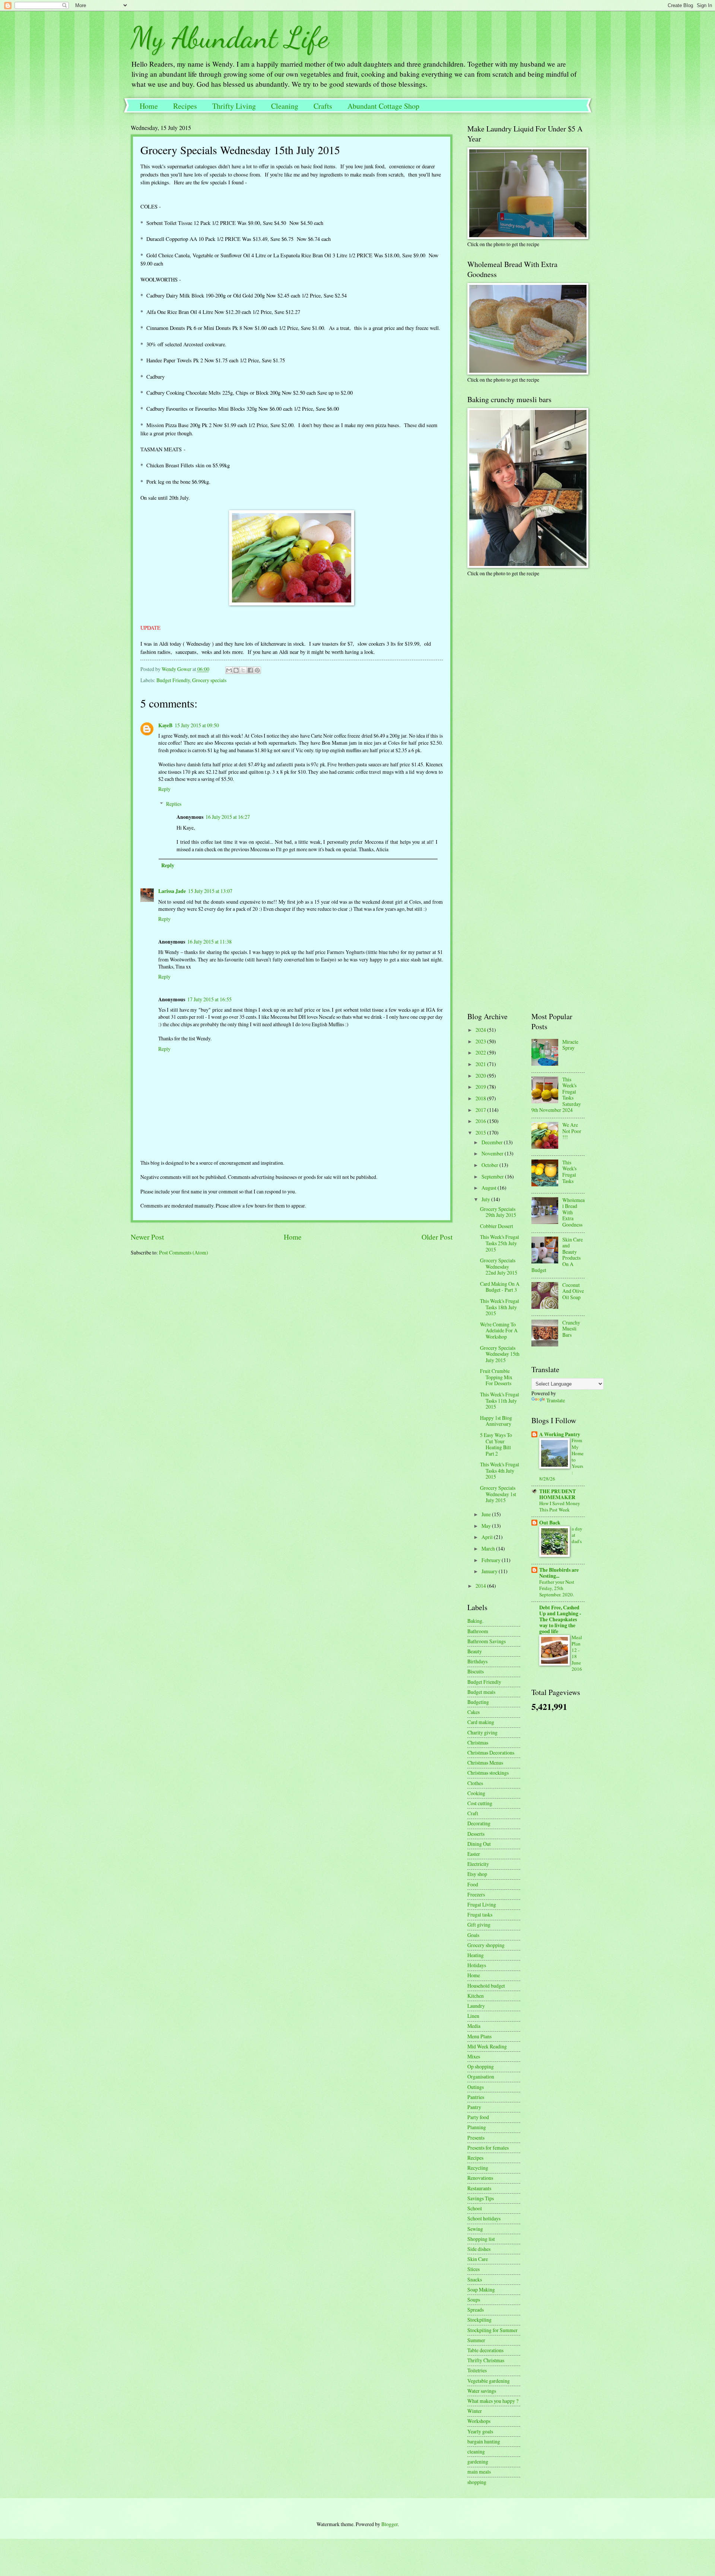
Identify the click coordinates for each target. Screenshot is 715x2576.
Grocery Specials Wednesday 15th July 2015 (500, 1354)
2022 (481, 1052)
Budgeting (478, 1702)
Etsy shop (477, 1874)
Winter (475, 2411)
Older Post (437, 1237)
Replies (174, 804)
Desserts (476, 1834)
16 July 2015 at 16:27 (228, 817)
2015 (481, 1133)
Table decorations (485, 2350)
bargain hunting (484, 2441)
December (493, 1142)
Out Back (550, 1523)
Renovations (480, 2178)
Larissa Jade (172, 891)
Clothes (475, 1783)
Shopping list (481, 2239)
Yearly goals (480, 2431)
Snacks (475, 2279)
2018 (481, 1098)
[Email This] (229, 670)
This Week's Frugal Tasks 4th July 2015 (500, 1470)
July (486, 1199)
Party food (478, 2117)
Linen (473, 2016)
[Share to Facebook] (250, 670)
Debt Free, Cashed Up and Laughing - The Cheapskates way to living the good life (560, 1619)
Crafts (323, 106)
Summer (476, 2340)
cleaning (476, 2451)
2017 (481, 1110)
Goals (473, 1935)
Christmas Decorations (491, 1753)
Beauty (475, 1651)
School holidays (484, 2218)
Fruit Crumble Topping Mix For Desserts (496, 1377)
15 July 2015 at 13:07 (210, 891)
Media (474, 2026)
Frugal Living (482, 1904)
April (488, 1537)
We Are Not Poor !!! (572, 1131)
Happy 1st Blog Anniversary (496, 1421)
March (489, 1548)
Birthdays (477, 1661)
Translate (556, 1400)
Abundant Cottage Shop (383, 106)
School (475, 2208)
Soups (474, 2300)
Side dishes (479, 2249)
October (490, 1165)
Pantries (476, 2097)
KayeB (165, 725)
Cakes (474, 1712)
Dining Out (479, 1844)
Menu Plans (479, 2036)
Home (149, 106)
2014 (481, 1586)
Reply (164, 789)
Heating (476, 1955)
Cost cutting (480, 1803)
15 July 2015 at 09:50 (197, 725)
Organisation (481, 2076)
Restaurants (479, 2188)
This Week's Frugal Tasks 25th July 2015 (500, 1243)
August (490, 1188)
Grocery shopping (486, 1945)
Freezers (476, 1894)
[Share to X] (243, 670)
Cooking (476, 1793)
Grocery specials (209, 680)
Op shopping (481, 2066)
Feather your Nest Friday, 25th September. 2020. (557, 1588)
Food (473, 1884)
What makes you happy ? (493, 2401)
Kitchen (476, 1996)
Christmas (478, 1742)
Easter (474, 1854)
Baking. (475, 1621)
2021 (481, 1064)
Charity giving (482, 1732)
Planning (477, 2127)
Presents (476, 2138)
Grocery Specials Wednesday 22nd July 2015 (499, 1266)
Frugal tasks (480, 1914)
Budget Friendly (173, 680)
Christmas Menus (485, 1763)
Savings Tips (481, 2198)
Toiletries (477, 2370)
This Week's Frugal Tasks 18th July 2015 (500, 1307)
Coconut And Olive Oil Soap (573, 1291)
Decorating (479, 1823)
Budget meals (481, 1692)
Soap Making (481, 2289)
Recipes (185, 106)
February (492, 1560)
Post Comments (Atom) (184, 1252)
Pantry (474, 2107)
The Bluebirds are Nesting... (559, 1573)
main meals (479, 2472)
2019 (481, 1087)
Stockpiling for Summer (492, 2330)
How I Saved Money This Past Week (560, 1506)
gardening (478, 2461)
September (493, 1176)
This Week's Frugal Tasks (569, 1172)
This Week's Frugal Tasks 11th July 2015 (500, 1400)
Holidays (477, 1965)
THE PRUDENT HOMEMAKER (557, 1494)
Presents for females (488, 2148)
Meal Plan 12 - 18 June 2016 (577, 1653)
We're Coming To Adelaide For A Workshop (499, 1330)
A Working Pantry (560, 1434)
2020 (481, 1076)
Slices (474, 2269)
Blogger (390, 2524)
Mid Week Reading (487, 2046)
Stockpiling (479, 2320)
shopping (477, 2482)
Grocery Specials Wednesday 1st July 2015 (498, 1494)
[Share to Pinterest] (257, 670)
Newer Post (147, 1237)
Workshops (479, 2421)
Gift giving (479, 1925)
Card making (481, 1722)
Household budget (486, 1986)
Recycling (478, 2168)
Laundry (476, 2006)
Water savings (482, 2391)
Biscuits (476, 1671)
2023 (481, 1041)
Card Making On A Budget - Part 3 (500, 1287)
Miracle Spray (570, 1045)
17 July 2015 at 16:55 (209, 999)
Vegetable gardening (489, 2381)
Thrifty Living (234, 106)
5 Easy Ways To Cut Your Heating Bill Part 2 (496, 1444)
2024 (481, 1030)
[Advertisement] (514, 635)
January (490, 1571)
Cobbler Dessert (497, 1226)
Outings (476, 2087)
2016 (481, 1121)
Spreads (476, 2310)
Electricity (478, 1864)
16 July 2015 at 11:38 (209, 942)
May (487, 1526)
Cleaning (285, 106)
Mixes (474, 2056)
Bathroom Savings (487, 1641)
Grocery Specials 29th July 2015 (498, 1212)
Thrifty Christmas (486, 2360)
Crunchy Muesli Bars (571, 1329)
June (487, 1514)
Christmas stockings (488, 1773)
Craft (473, 1813)
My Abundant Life (230, 37)
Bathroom (478, 1631)
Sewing (475, 2229)
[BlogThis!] (236, 670)
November (493, 1153)
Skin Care (478, 2259)
